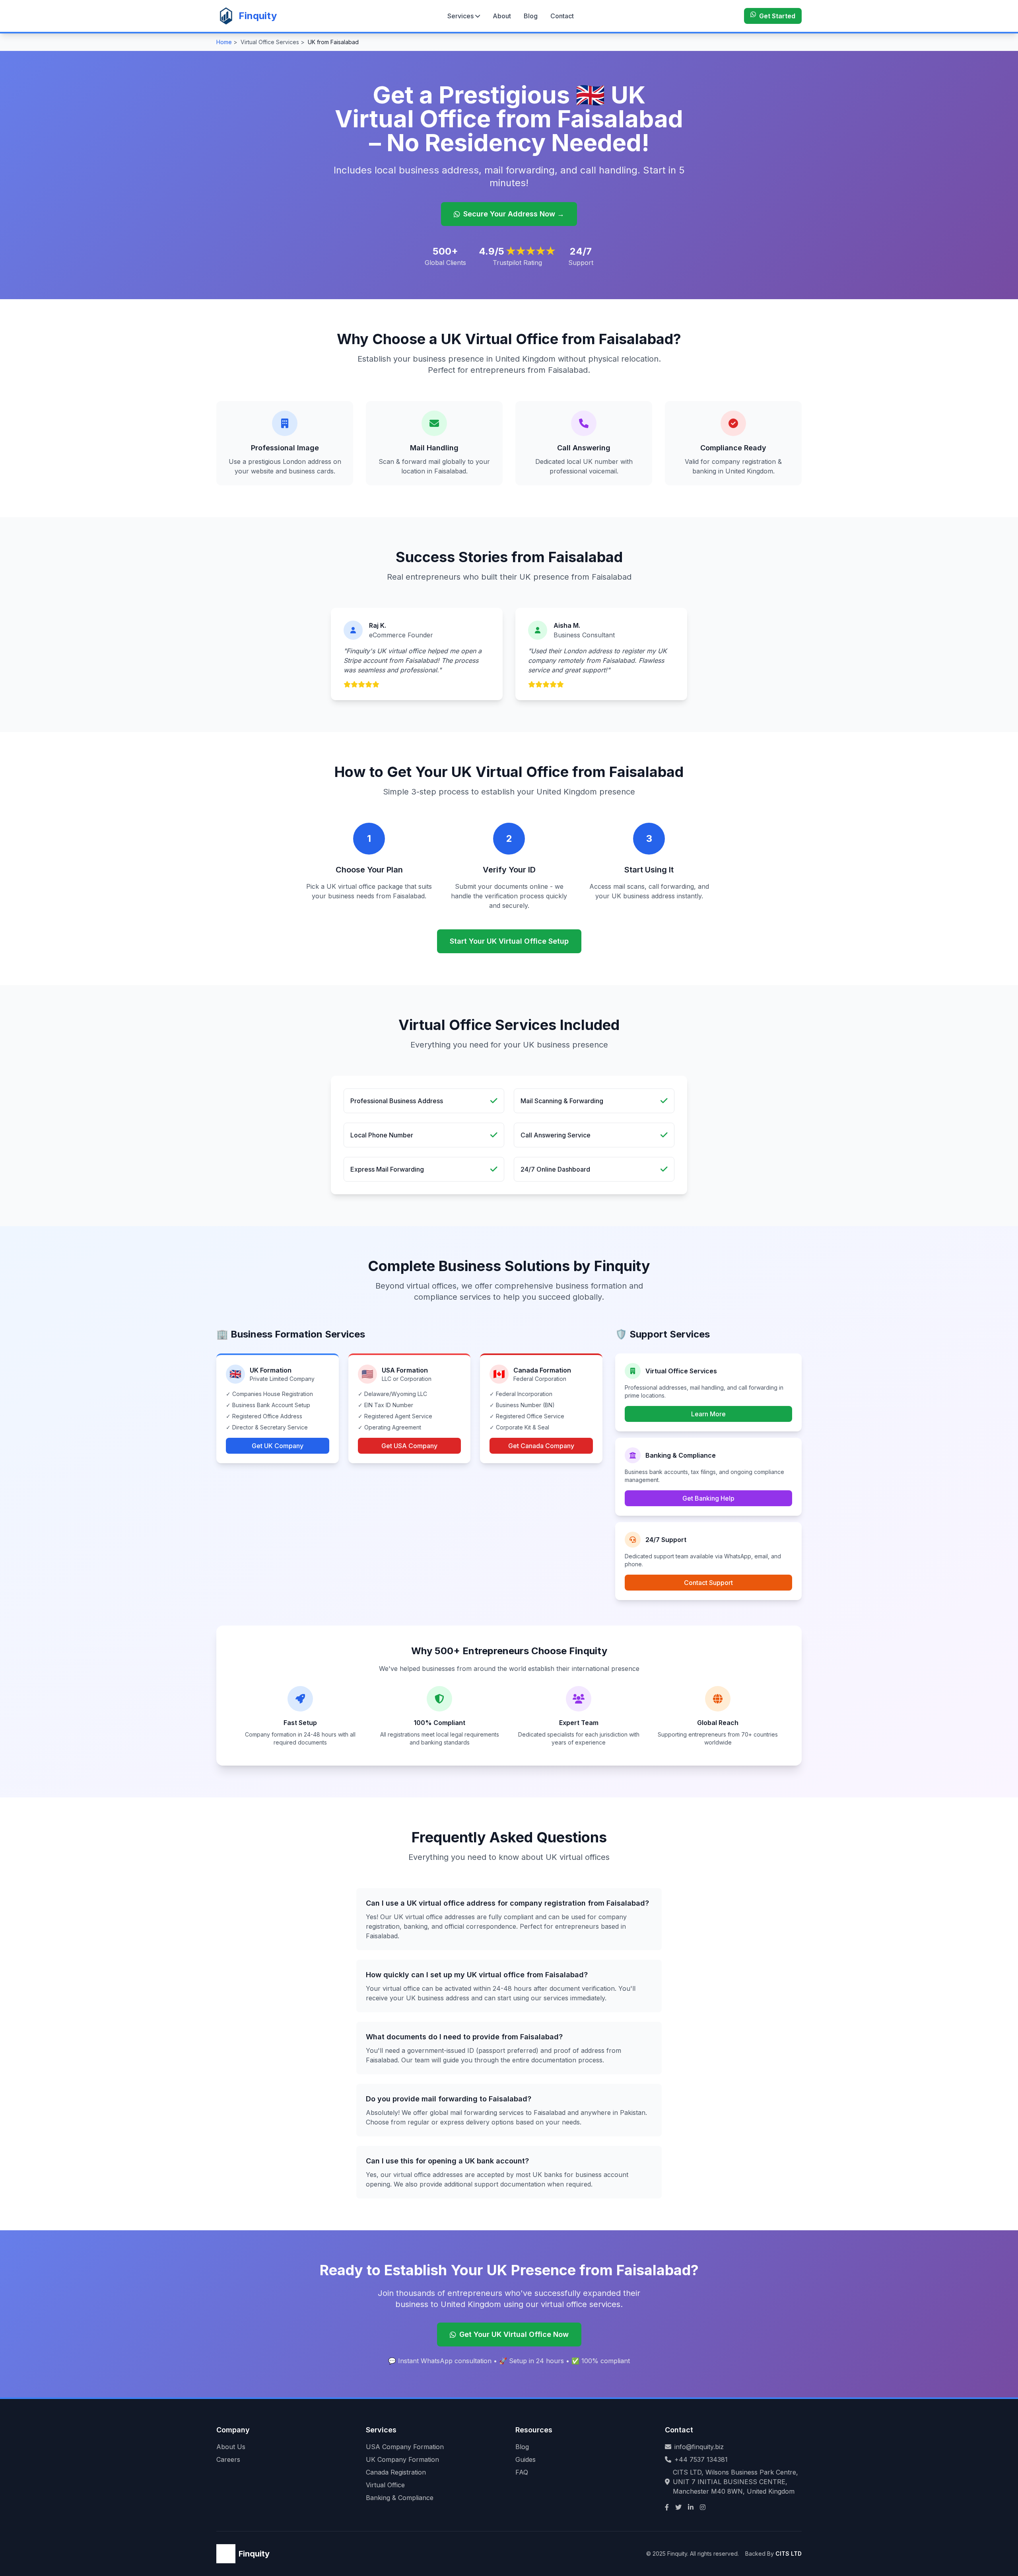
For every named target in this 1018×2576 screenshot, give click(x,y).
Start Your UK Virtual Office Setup (509, 941)
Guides (526, 2459)
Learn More (708, 1414)
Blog (531, 16)
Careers (228, 2459)
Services (460, 16)
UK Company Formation (402, 2459)
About (502, 16)
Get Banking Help (708, 1498)
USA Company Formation (405, 2447)
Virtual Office (385, 2485)
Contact (562, 16)
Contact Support (708, 1583)
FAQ (522, 2472)
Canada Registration (396, 2472)
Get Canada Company (541, 1446)
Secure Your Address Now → (514, 214)
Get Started (777, 16)
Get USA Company (409, 1446)
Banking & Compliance (400, 2498)
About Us (231, 2447)
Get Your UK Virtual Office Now (514, 2334)
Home (224, 42)
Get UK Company (278, 1446)
